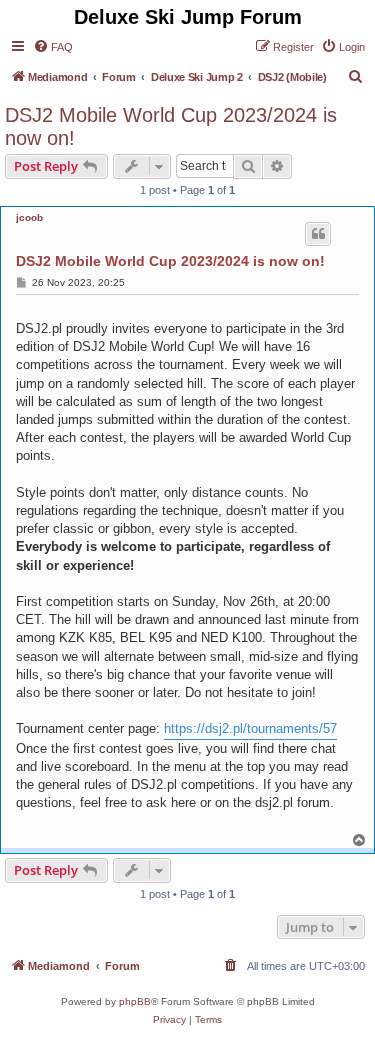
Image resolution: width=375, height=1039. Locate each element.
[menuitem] (53, 47)
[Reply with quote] (318, 234)
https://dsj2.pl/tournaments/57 (250, 728)
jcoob (29, 217)
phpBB (135, 1001)
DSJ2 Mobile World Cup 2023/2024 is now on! (171, 126)
